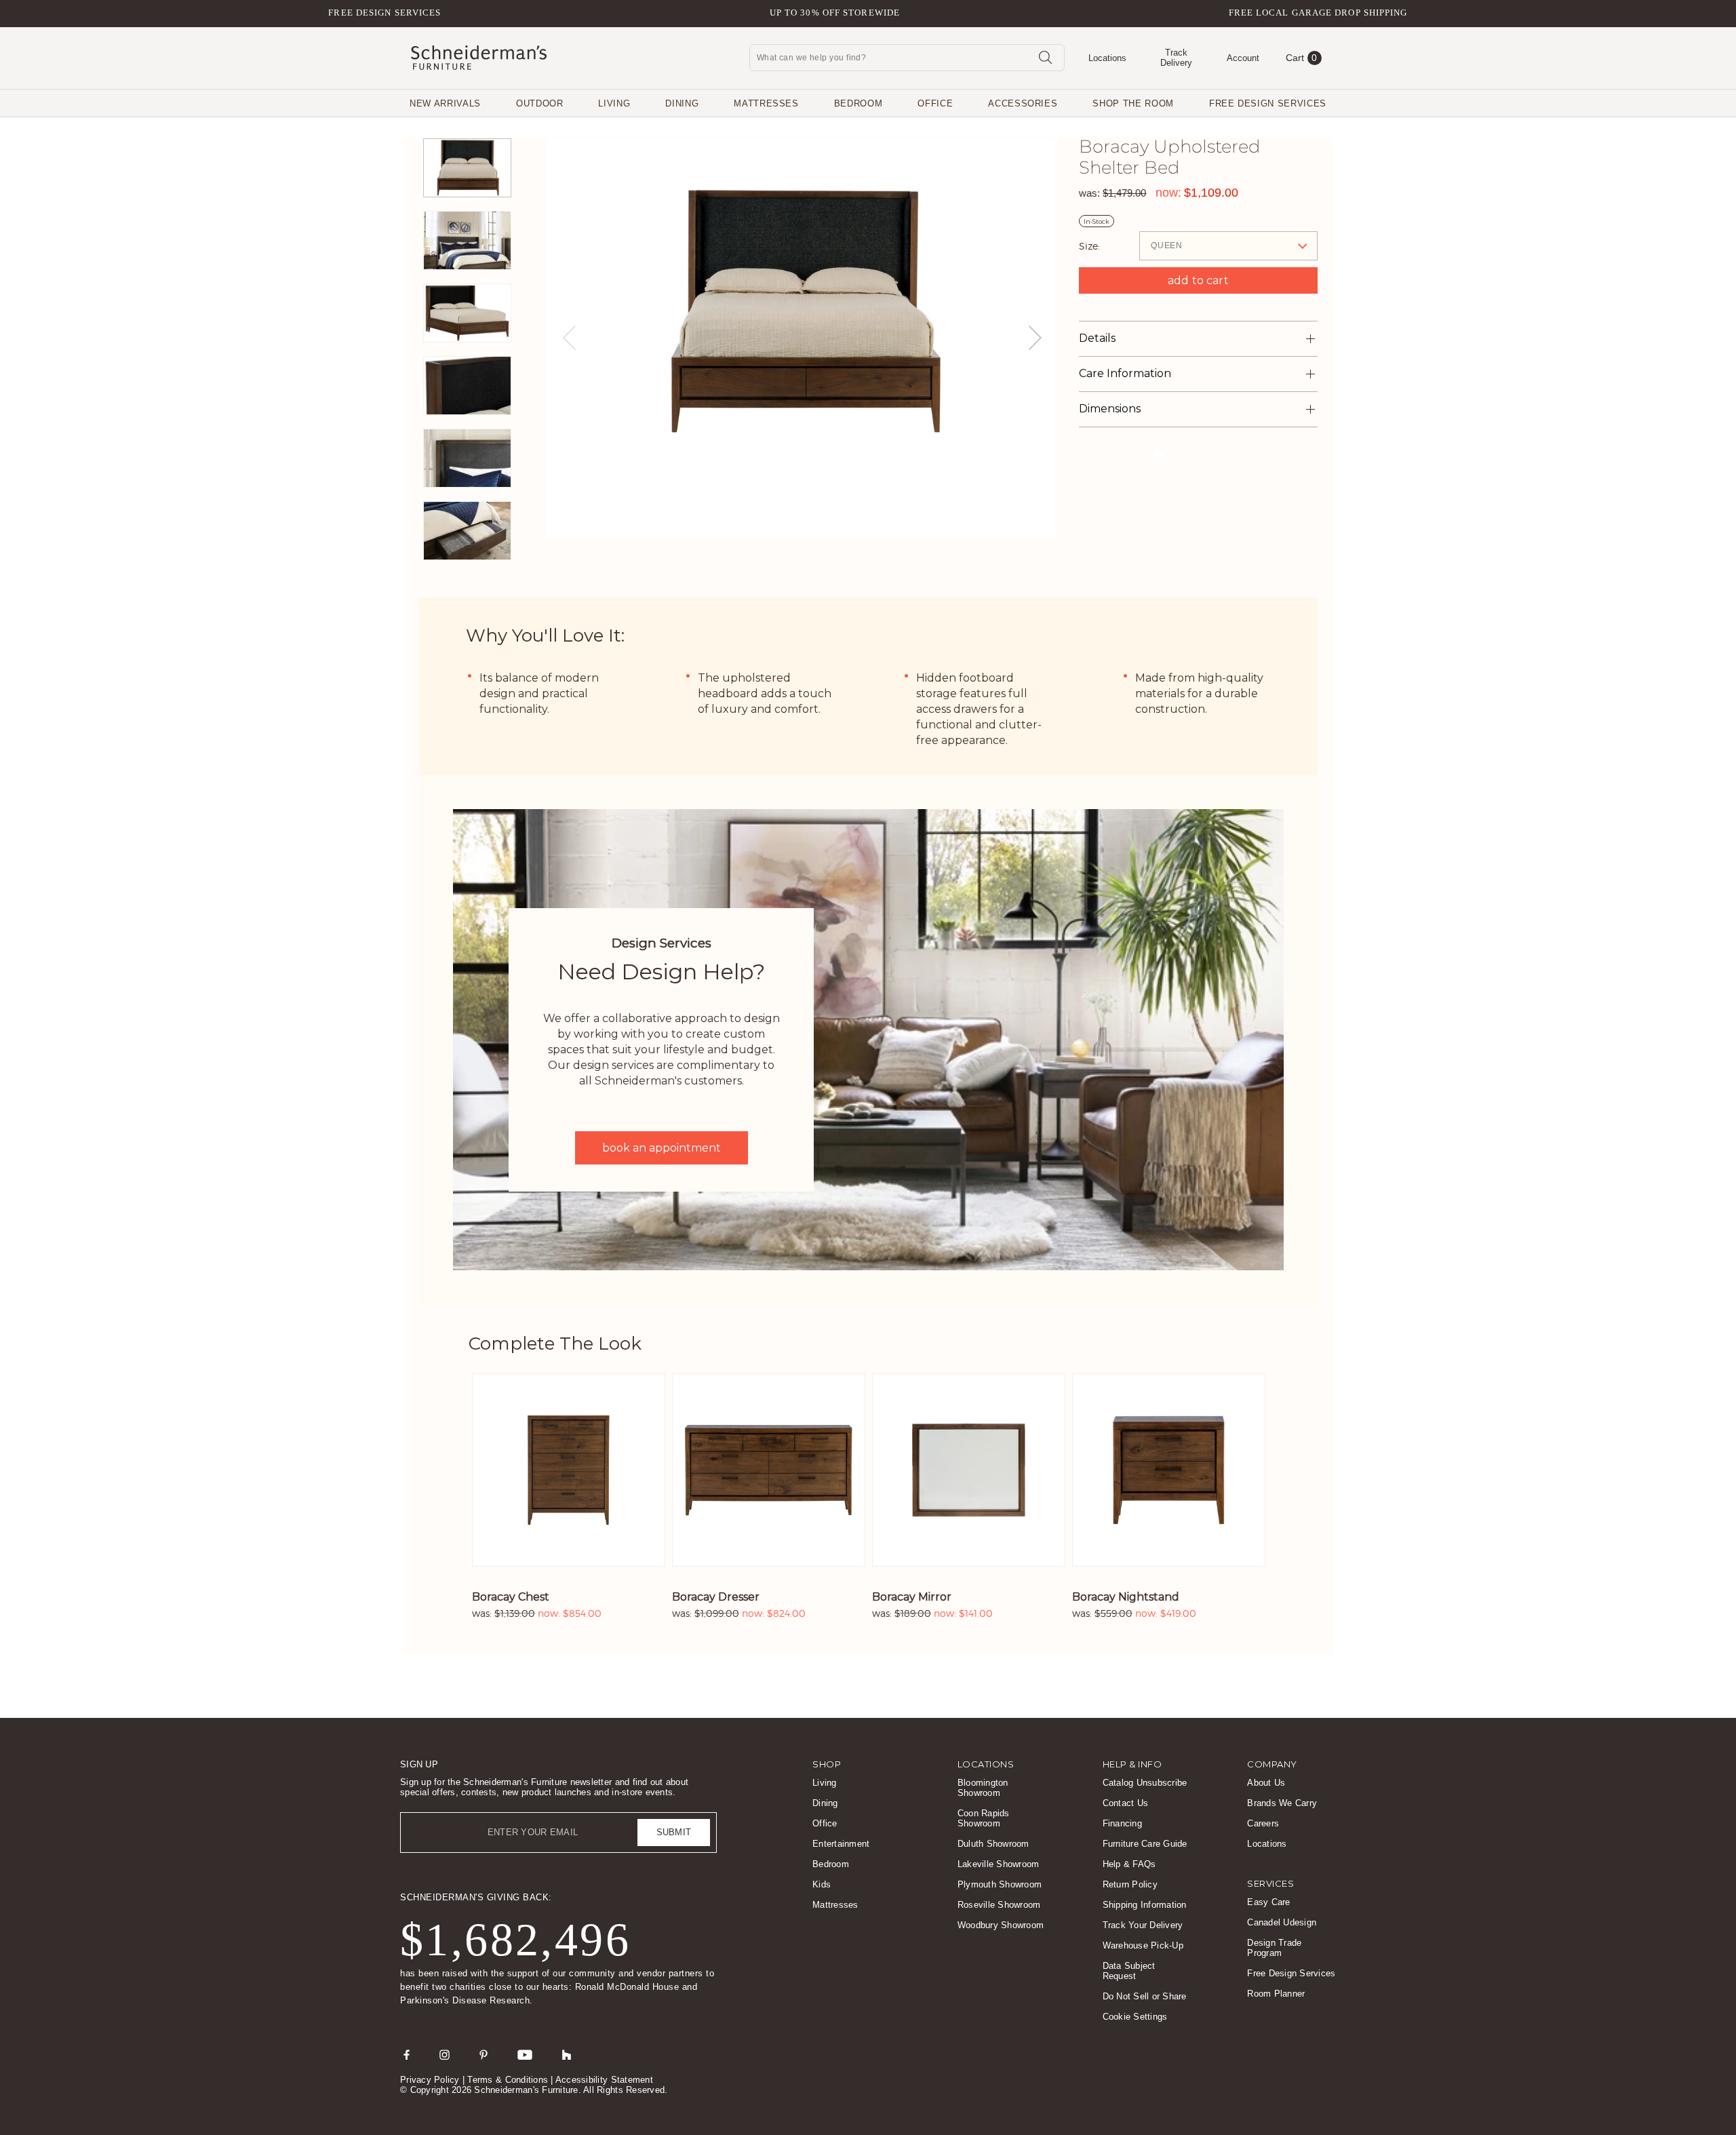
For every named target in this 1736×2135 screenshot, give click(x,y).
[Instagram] (445, 2054)
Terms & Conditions (508, 2080)
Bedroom (859, 103)
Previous (569, 338)
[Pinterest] (484, 2054)
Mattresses (766, 103)
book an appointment (662, 1148)
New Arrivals (445, 103)
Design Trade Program (1274, 1948)
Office (935, 103)
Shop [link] (827, 1764)
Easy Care (1268, 1902)
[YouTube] (525, 2054)
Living (614, 103)
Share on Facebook (1084, 453)
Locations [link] (986, 1764)
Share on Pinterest (1121, 453)
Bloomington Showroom (983, 1788)
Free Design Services (384, 13)
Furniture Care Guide (1145, 1844)
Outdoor (540, 103)
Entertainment (841, 1844)
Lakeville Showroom (999, 1864)
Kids (822, 1884)
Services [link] (1270, 1883)
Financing (1122, 1823)
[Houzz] (567, 2054)
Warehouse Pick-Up (1143, 1945)
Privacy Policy (430, 2080)
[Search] (1045, 57)
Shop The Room (1133, 103)
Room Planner (1276, 1994)
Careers (1263, 1823)
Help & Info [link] (1132, 1764)
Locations (1267, 1844)
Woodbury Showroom (1001, 1925)
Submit (674, 1832)
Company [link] (1272, 1764)
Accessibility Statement (604, 2080)
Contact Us (1126, 1803)
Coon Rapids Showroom (984, 1818)
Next (1035, 338)
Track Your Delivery (1143, 1925)
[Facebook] (407, 2054)
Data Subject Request (1129, 1971)
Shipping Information (1145, 1905)
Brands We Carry (1282, 1803)
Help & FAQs (1129, 1864)
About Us (1266, 1783)
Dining (682, 103)
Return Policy (1130, 1884)
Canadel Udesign (1282, 1922)
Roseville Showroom (999, 1905)
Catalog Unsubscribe (1145, 1783)
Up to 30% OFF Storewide (835, 13)
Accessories (1023, 103)
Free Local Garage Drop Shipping (1318, 13)
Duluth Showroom (993, 1844)
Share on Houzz (1160, 453)
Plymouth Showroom (1000, 1884)
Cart (1302, 58)
